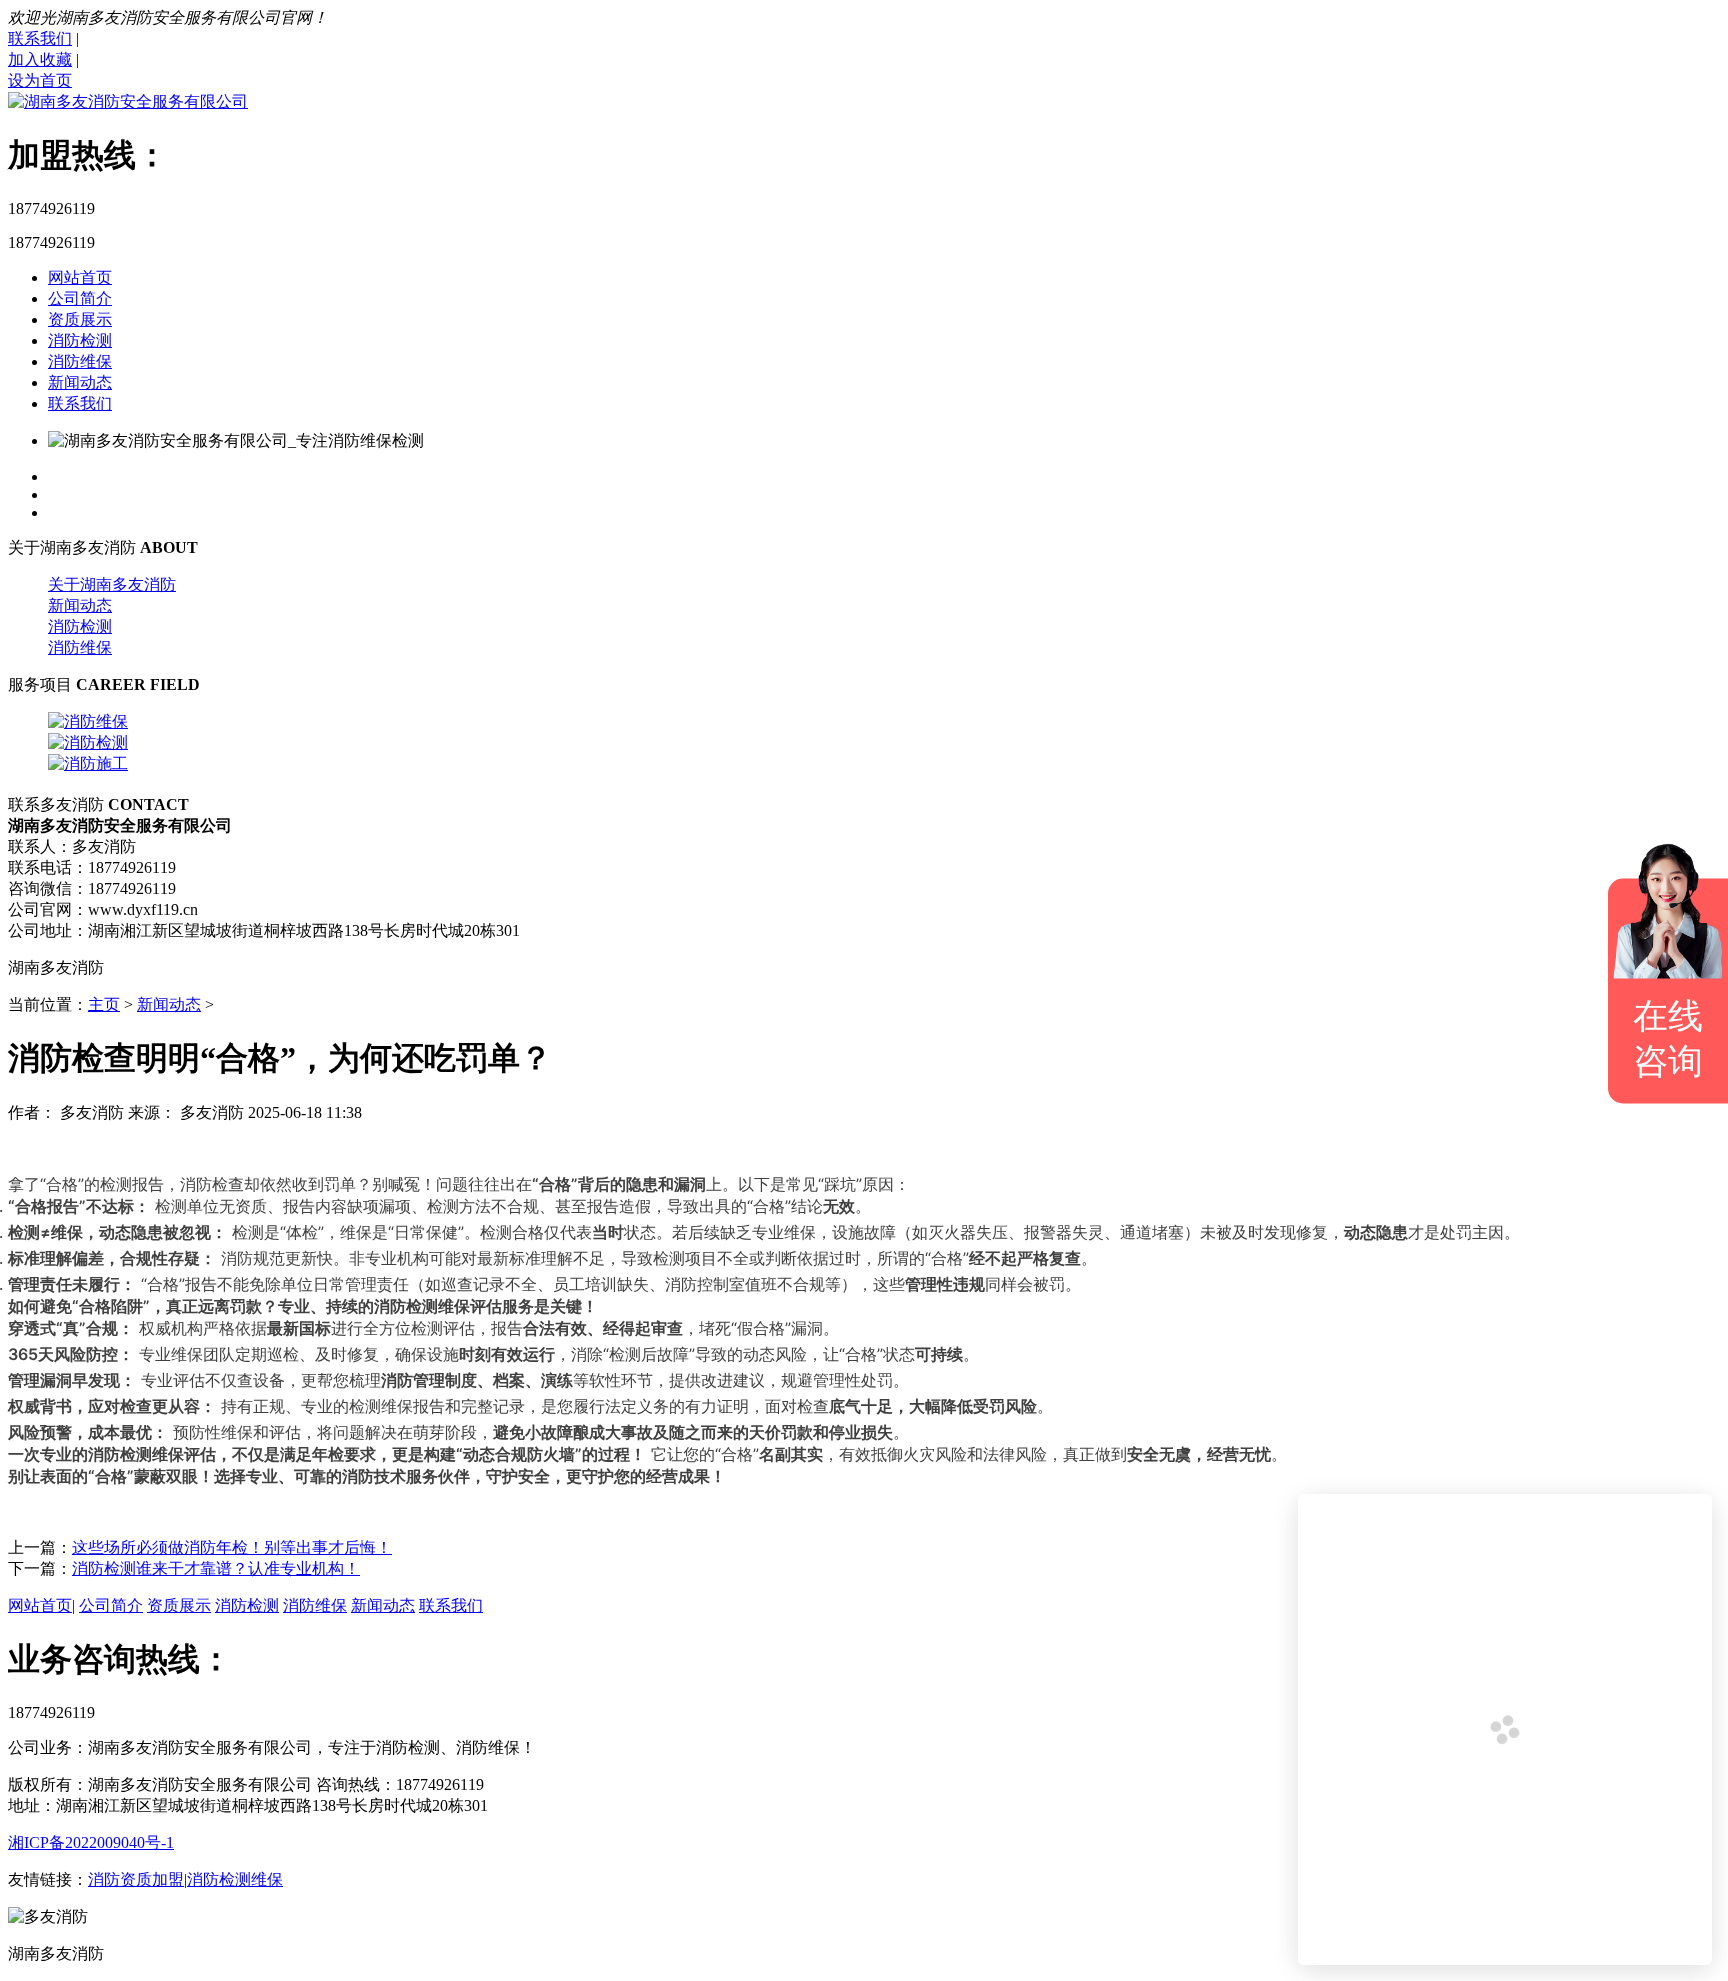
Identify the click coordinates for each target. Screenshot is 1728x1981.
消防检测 (80, 340)
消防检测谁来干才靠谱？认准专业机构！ (216, 1568)
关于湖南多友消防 (112, 584)
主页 (104, 1004)
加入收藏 (40, 59)
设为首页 (40, 80)
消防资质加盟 (136, 1879)
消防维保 (80, 361)
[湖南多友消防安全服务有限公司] (128, 101)
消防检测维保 (235, 1879)
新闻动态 (80, 382)
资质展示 (80, 319)
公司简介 (80, 298)
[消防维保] (88, 721)
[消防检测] (88, 742)
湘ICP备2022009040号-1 (91, 1842)
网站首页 (80, 277)
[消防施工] (88, 763)
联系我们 (40, 38)
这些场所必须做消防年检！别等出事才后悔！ (232, 1547)
